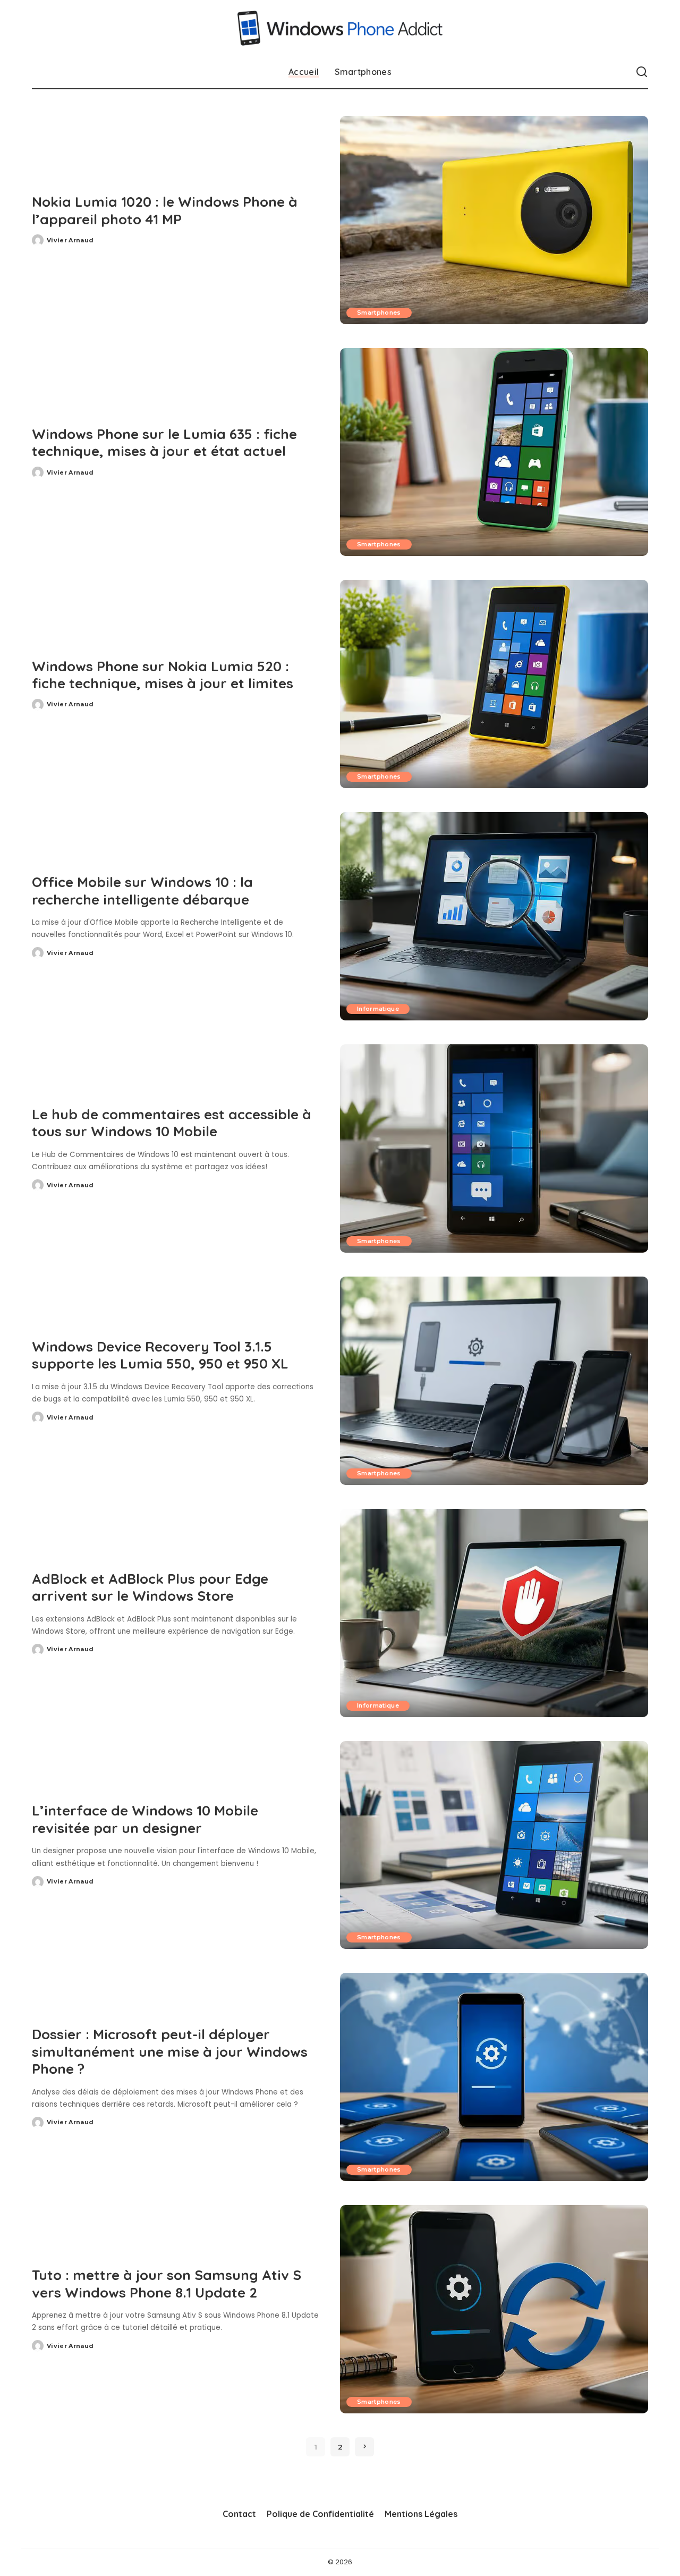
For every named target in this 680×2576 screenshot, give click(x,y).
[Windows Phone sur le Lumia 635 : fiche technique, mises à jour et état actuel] (494, 452)
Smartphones (379, 313)
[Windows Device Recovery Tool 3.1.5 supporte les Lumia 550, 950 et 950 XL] (494, 1381)
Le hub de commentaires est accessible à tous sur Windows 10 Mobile (172, 1123)
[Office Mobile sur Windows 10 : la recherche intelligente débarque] (494, 916)
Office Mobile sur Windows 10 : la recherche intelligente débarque (142, 891)
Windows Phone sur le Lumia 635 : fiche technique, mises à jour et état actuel (164, 443)
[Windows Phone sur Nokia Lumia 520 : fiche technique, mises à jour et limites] (494, 684)
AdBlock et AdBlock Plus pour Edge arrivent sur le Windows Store (150, 1587)
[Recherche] (642, 72)
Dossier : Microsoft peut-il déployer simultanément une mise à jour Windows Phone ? (170, 2051)
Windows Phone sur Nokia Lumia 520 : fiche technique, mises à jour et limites (163, 675)
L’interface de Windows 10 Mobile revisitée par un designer (145, 1819)
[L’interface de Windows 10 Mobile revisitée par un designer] (494, 1845)
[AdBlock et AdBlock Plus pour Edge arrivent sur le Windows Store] (494, 1613)
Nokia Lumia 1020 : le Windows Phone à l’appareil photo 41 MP (165, 210)
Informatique (378, 1009)
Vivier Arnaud (70, 240)
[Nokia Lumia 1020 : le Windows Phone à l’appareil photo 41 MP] (494, 220)
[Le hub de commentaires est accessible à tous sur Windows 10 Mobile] (494, 1148)
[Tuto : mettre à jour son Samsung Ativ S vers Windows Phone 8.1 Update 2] (494, 2309)
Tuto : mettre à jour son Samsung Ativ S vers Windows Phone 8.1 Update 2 (167, 2284)
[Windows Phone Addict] (340, 28)
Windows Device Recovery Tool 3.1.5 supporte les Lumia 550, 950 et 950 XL (160, 1355)
